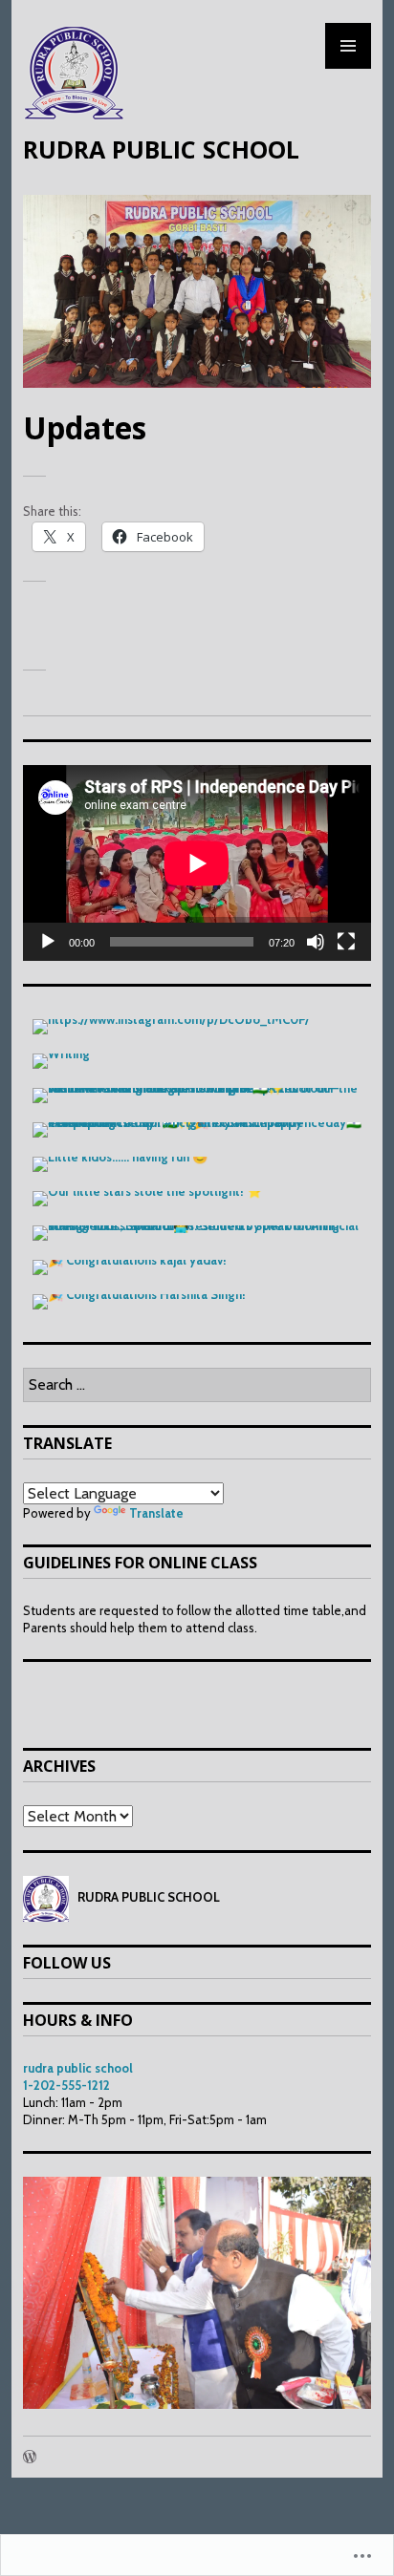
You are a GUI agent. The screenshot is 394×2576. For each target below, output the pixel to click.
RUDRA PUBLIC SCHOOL (161, 149)
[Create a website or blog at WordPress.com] (30, 2458)
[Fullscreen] (346, 942)
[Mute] (316, 942)
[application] (197, 863)
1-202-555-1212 (66, 2085)
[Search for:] (197, 1385)
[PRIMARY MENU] (348, 46)
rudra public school (78, 2068)
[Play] (48, 942)
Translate (156, 1513)
